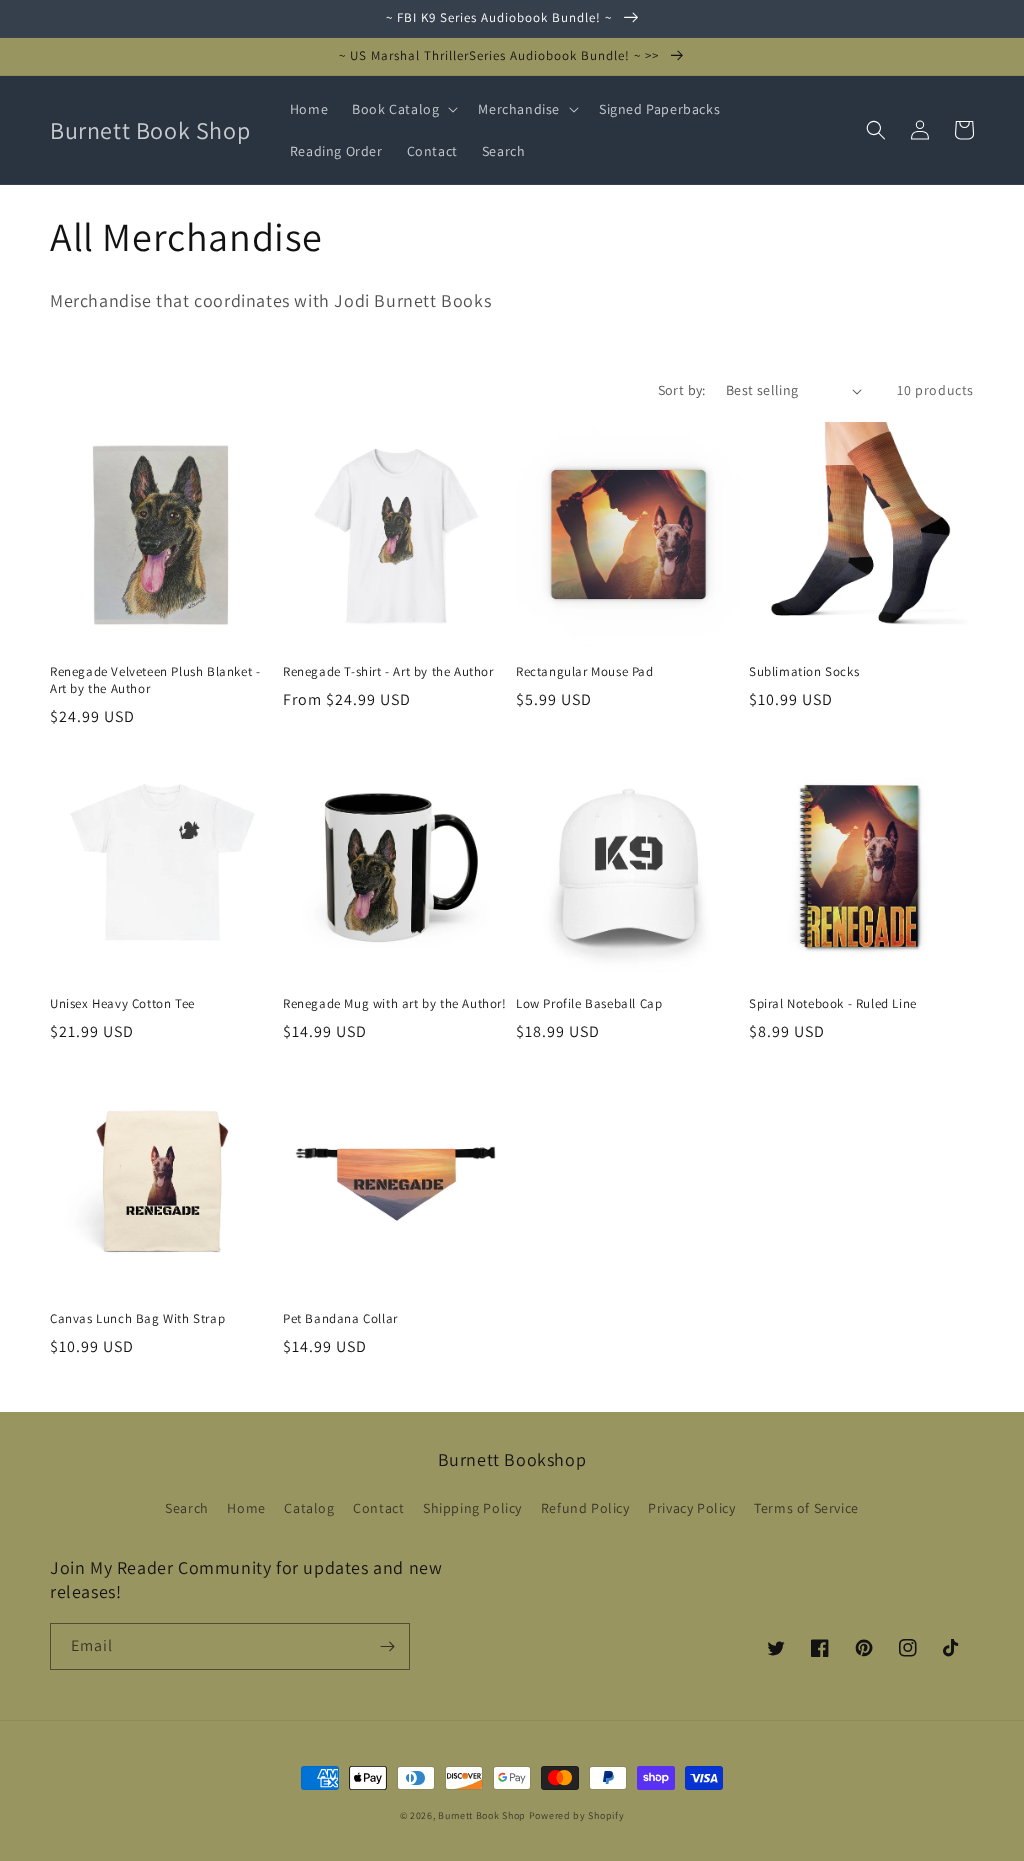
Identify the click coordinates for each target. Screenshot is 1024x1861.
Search (187, 1508)
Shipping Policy (472, 1508)
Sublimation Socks (804, 672)
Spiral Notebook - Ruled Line (833, 1004)
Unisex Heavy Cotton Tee (122, 1004)
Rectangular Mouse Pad (585, 672)
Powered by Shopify (577, 1815)
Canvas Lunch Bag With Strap (137, 1319)
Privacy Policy (691, 1508)
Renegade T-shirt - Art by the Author (388, 672)
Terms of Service (806, 1508)
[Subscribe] (387, 1646)
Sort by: (682, 390)
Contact (378, 1508)
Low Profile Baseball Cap (589, 1004)
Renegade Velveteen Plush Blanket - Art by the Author (155, 680)
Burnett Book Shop (482, 1815)
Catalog (309, 1508)
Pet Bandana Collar (340, 1319)
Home (246, 1508)
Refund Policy (585, 1508)
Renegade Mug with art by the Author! (395, 1004)
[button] (403, 109)
